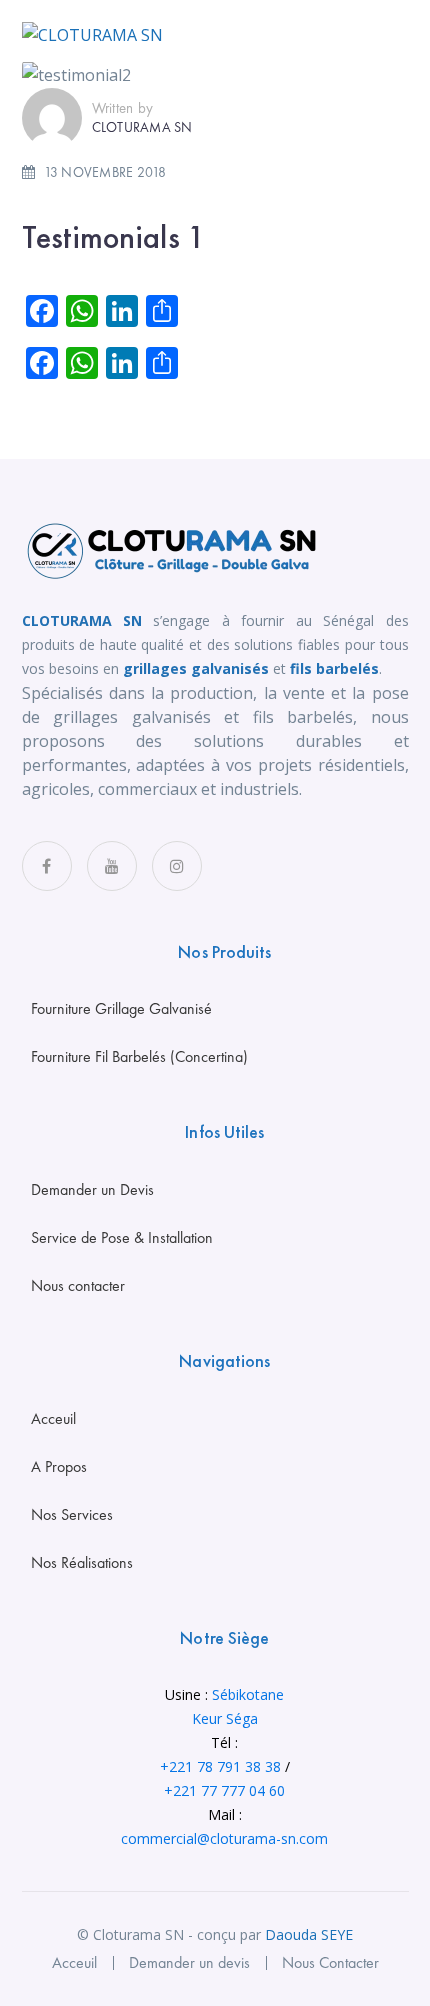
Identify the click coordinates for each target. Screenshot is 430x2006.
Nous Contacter (330, 1962)
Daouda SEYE (309, 1934)
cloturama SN (142, 127)
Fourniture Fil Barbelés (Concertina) (139, 1056)
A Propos (59, 1466)
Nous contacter (78, 1285)
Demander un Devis (92, 1189)
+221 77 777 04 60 (224, 1790)
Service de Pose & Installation (122, 1237)
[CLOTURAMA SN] (92, 33)
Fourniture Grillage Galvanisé (121, 1008)
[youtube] (112, 866)
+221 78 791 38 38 (220, 1766)
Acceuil (53, 1418)
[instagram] (177, 866)
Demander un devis (189, 1962)
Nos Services (72, 1514)
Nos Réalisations (82, 1562)
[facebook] (47, 866)
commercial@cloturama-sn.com (224, 1838)
